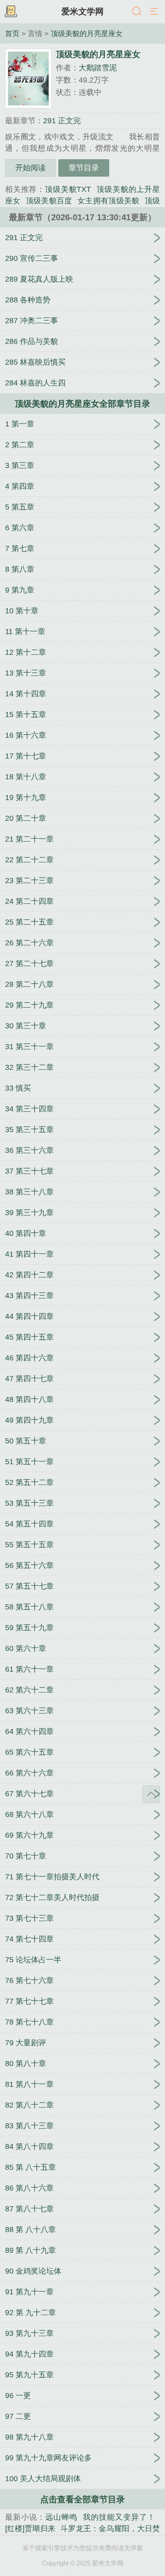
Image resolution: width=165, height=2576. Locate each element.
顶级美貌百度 (49, 201)
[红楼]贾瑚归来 (30, 2529)
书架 (11, 12)
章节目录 (84, 168)
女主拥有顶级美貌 (109, 201)
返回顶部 (151, 1794)
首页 (12, 33)
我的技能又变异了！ (119, 2517)
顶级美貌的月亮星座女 (87, 33)
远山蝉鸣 (61, 2517)
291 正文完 (62, 121)
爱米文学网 (82, 11)
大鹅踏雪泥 (98, 68)
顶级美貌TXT (68, 189)
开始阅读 (30, 168)
